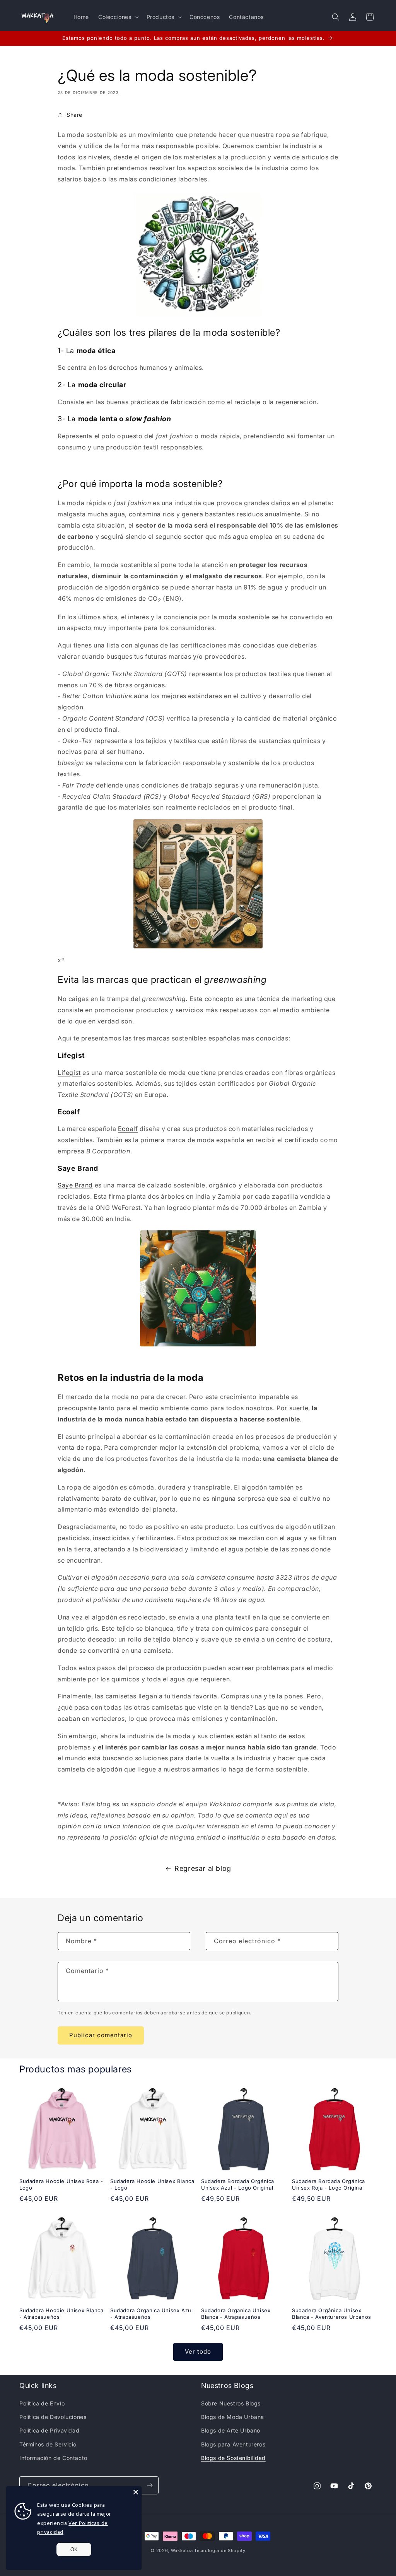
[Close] (136, 2492)
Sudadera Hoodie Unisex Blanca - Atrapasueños (61, 2314)
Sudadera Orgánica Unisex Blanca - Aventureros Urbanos (332, 2314)
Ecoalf (128, 1129)
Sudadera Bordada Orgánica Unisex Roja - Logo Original (329, 2184)
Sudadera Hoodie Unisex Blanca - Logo (152, 2184)
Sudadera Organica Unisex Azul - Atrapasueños (151, 2314)
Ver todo (198, 2351)
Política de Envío (42, 2403)
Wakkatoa (182, 2550)
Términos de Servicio (48, 2444)
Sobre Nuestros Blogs (231, 2403)
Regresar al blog (203, 1868)
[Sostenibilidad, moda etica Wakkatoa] (198, 255)
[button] (118, 17)
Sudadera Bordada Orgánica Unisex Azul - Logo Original (238, 2184)
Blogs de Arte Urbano (231, 2430)
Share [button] (74, 115)
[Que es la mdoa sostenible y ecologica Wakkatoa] (198, 1288)
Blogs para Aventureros (233, 2444)
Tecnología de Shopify (220, 2550)
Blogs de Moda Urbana (233, 2417)
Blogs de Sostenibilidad (233, 2458)
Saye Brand (75, 1185)
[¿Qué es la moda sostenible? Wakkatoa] (198, 884)
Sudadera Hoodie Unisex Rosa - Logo (61, 2184)
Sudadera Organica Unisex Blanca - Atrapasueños (236, 2314)
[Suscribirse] (150, 2485)
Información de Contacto (53, 2458)
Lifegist (69, 1073)
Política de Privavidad (49, 2430)
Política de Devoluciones (53, 2417)
